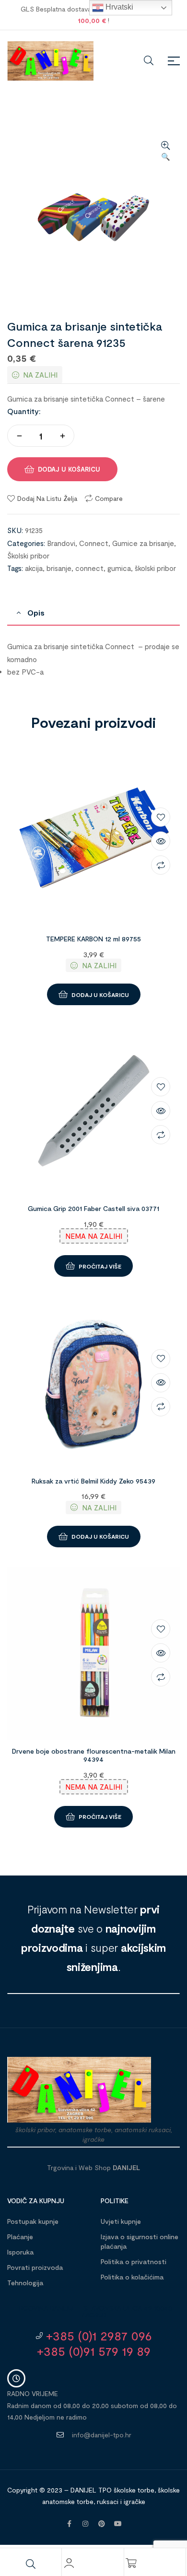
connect (89, 568)
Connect (94, 543)
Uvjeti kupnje (121, 2221)
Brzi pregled (161, 841)
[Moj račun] (69, 2563)
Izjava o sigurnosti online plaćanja (140, 2241)
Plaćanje (20, 2237)
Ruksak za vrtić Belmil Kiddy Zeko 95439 (93, 1481)
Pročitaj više (100, 1266)
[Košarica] (131, 2563)
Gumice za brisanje (143, 543)
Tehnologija (25, 2283)
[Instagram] (85, 2524)
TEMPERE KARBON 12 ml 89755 (93, 939)
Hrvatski (118, 7)
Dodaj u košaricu (69, 469)
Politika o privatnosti (134, 2261)
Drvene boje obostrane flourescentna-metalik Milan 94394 (94, 1755)
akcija (34, 568)
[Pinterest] (102, 2524)
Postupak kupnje (33, 2221)
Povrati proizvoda (35, 2267)
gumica (119, 568)
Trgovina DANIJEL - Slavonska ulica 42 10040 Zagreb (93, 2311)
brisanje (59, 568)
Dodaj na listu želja (47, 498)
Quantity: (24, 411)
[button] (165, 152)
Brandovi (61, 543)
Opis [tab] (36, 612)
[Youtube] (118, 2524)
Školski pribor (28, 556)
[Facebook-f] (69, 2524)
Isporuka (20, 2252)
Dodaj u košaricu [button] (100, 995)
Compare (109, 498)
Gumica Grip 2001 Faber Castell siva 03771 (93, 1208)
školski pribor (155, 568)
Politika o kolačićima (132, 2277)
